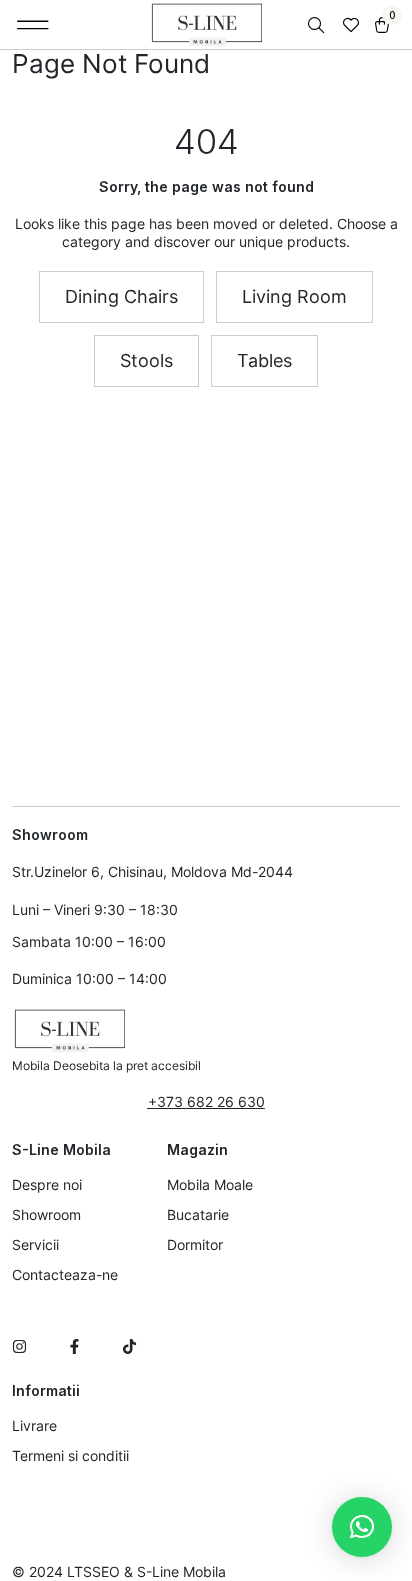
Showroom (46, 1214)
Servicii (35, 1244)
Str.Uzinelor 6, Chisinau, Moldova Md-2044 (152, 871)
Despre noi (47, 1184)
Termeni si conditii (70, 1455)
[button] (33, 25)
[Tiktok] (129, 1346)
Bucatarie (198, 1214)
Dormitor (195, 1244)
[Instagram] (19, 1346)
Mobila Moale (210, 1184)
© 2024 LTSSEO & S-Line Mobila (119, 1571)
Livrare (34, 1425)
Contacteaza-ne (65, 1274)
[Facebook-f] (74, 1346)
